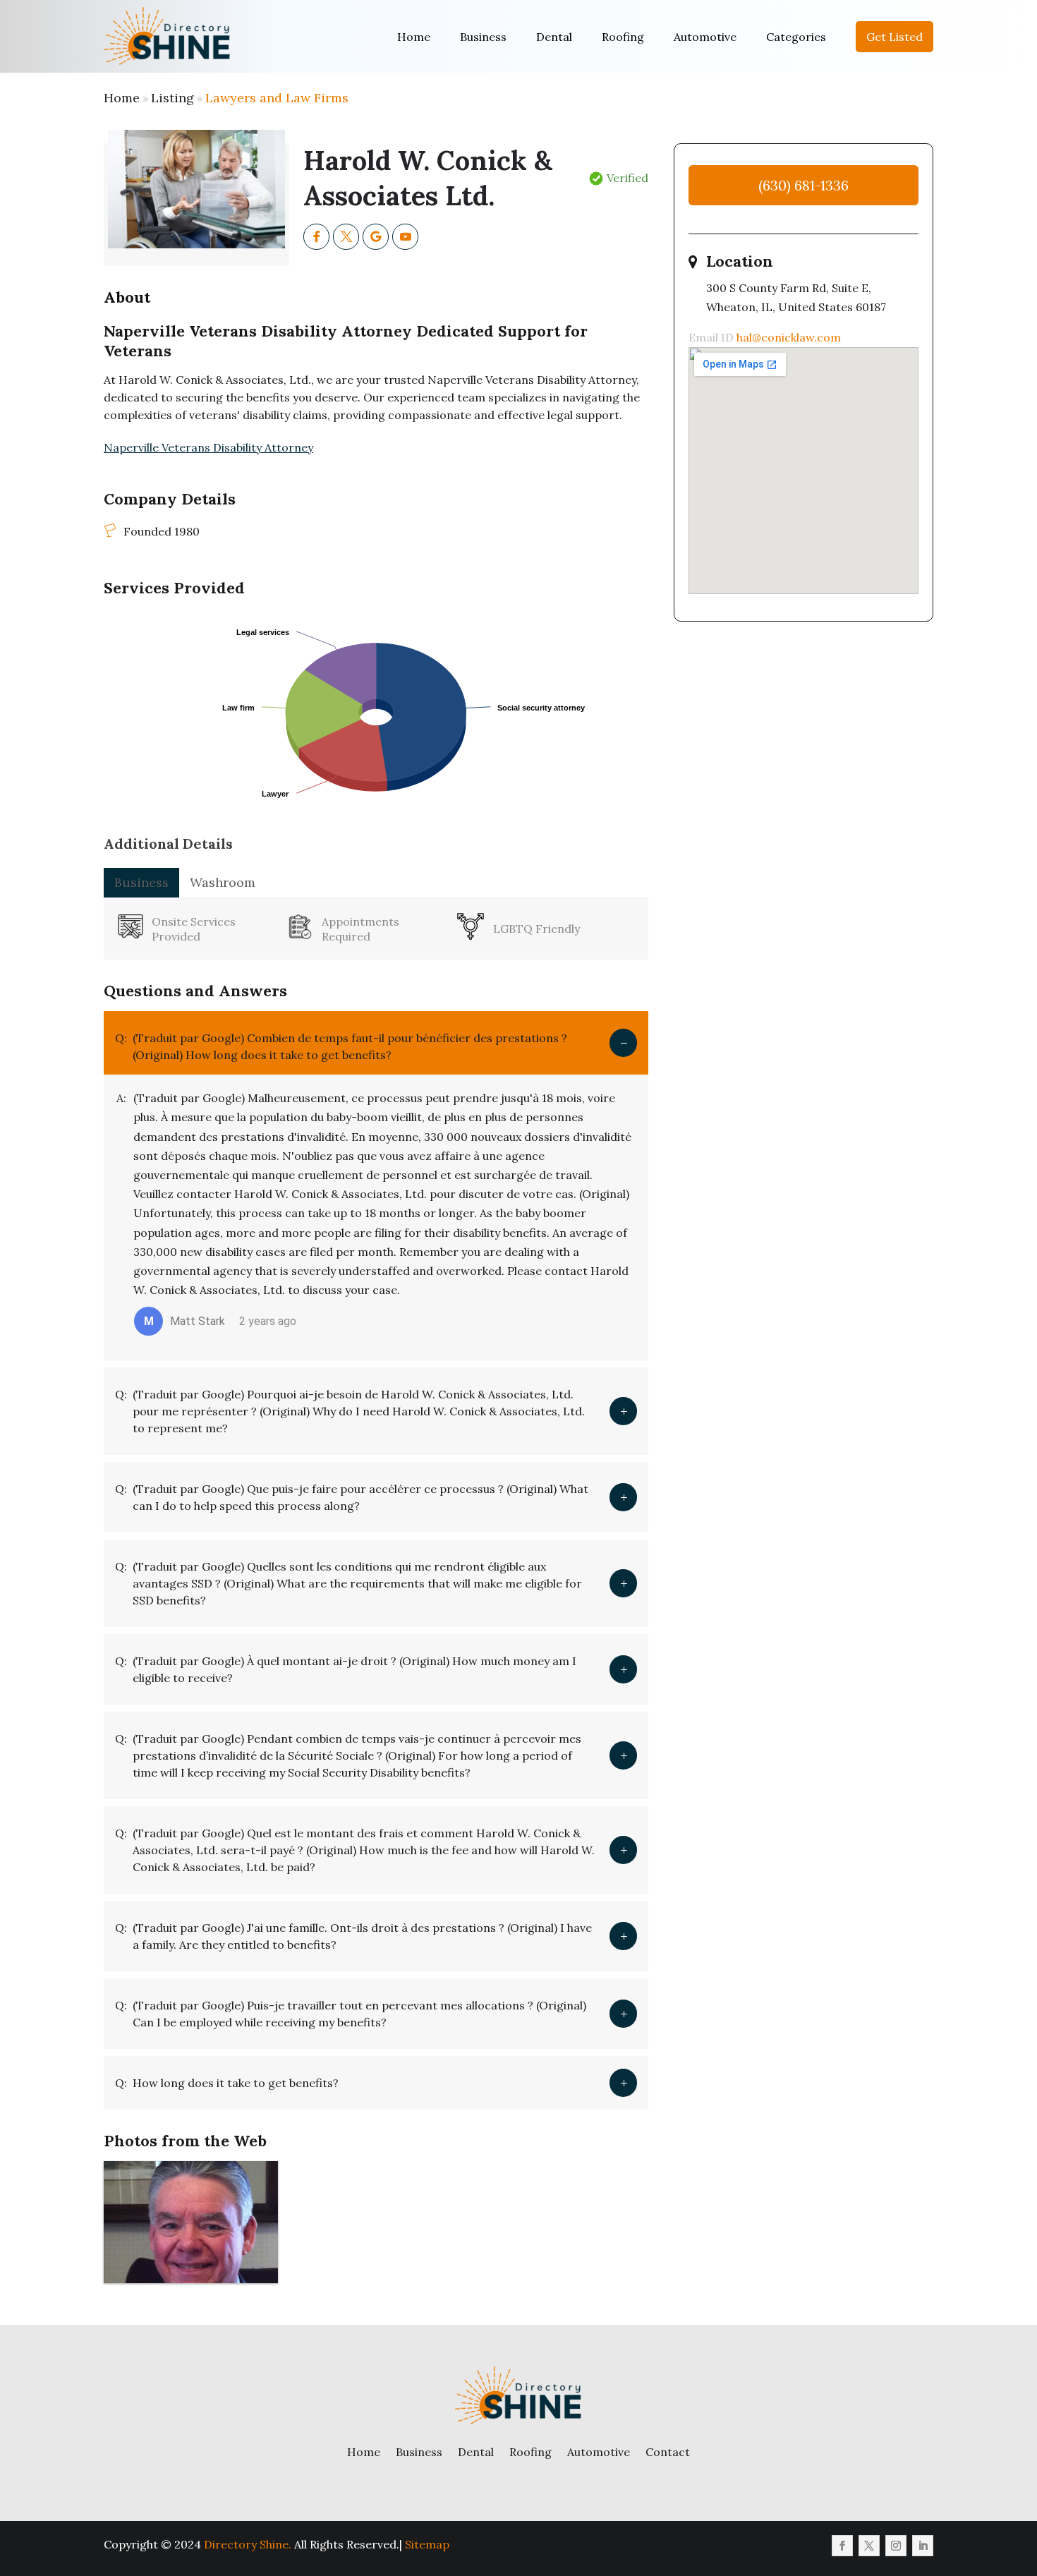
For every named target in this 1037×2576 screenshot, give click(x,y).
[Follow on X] (869, 2546)
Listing (172, 98)
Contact (668, 2452)
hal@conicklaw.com (789, 337)
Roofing (623, 37)
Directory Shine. (248, 2544)
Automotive (705, 37)
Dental (554, 37)
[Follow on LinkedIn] (923, 2546)
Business (483, 37)
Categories (796, 37)
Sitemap (427, 2544)
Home (414, 37)
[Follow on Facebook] (842, 2546)
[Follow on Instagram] (896, 2546)
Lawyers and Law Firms (277, 98)
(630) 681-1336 (803, 185)
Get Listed (895, 37)
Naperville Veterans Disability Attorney (208, 447)
